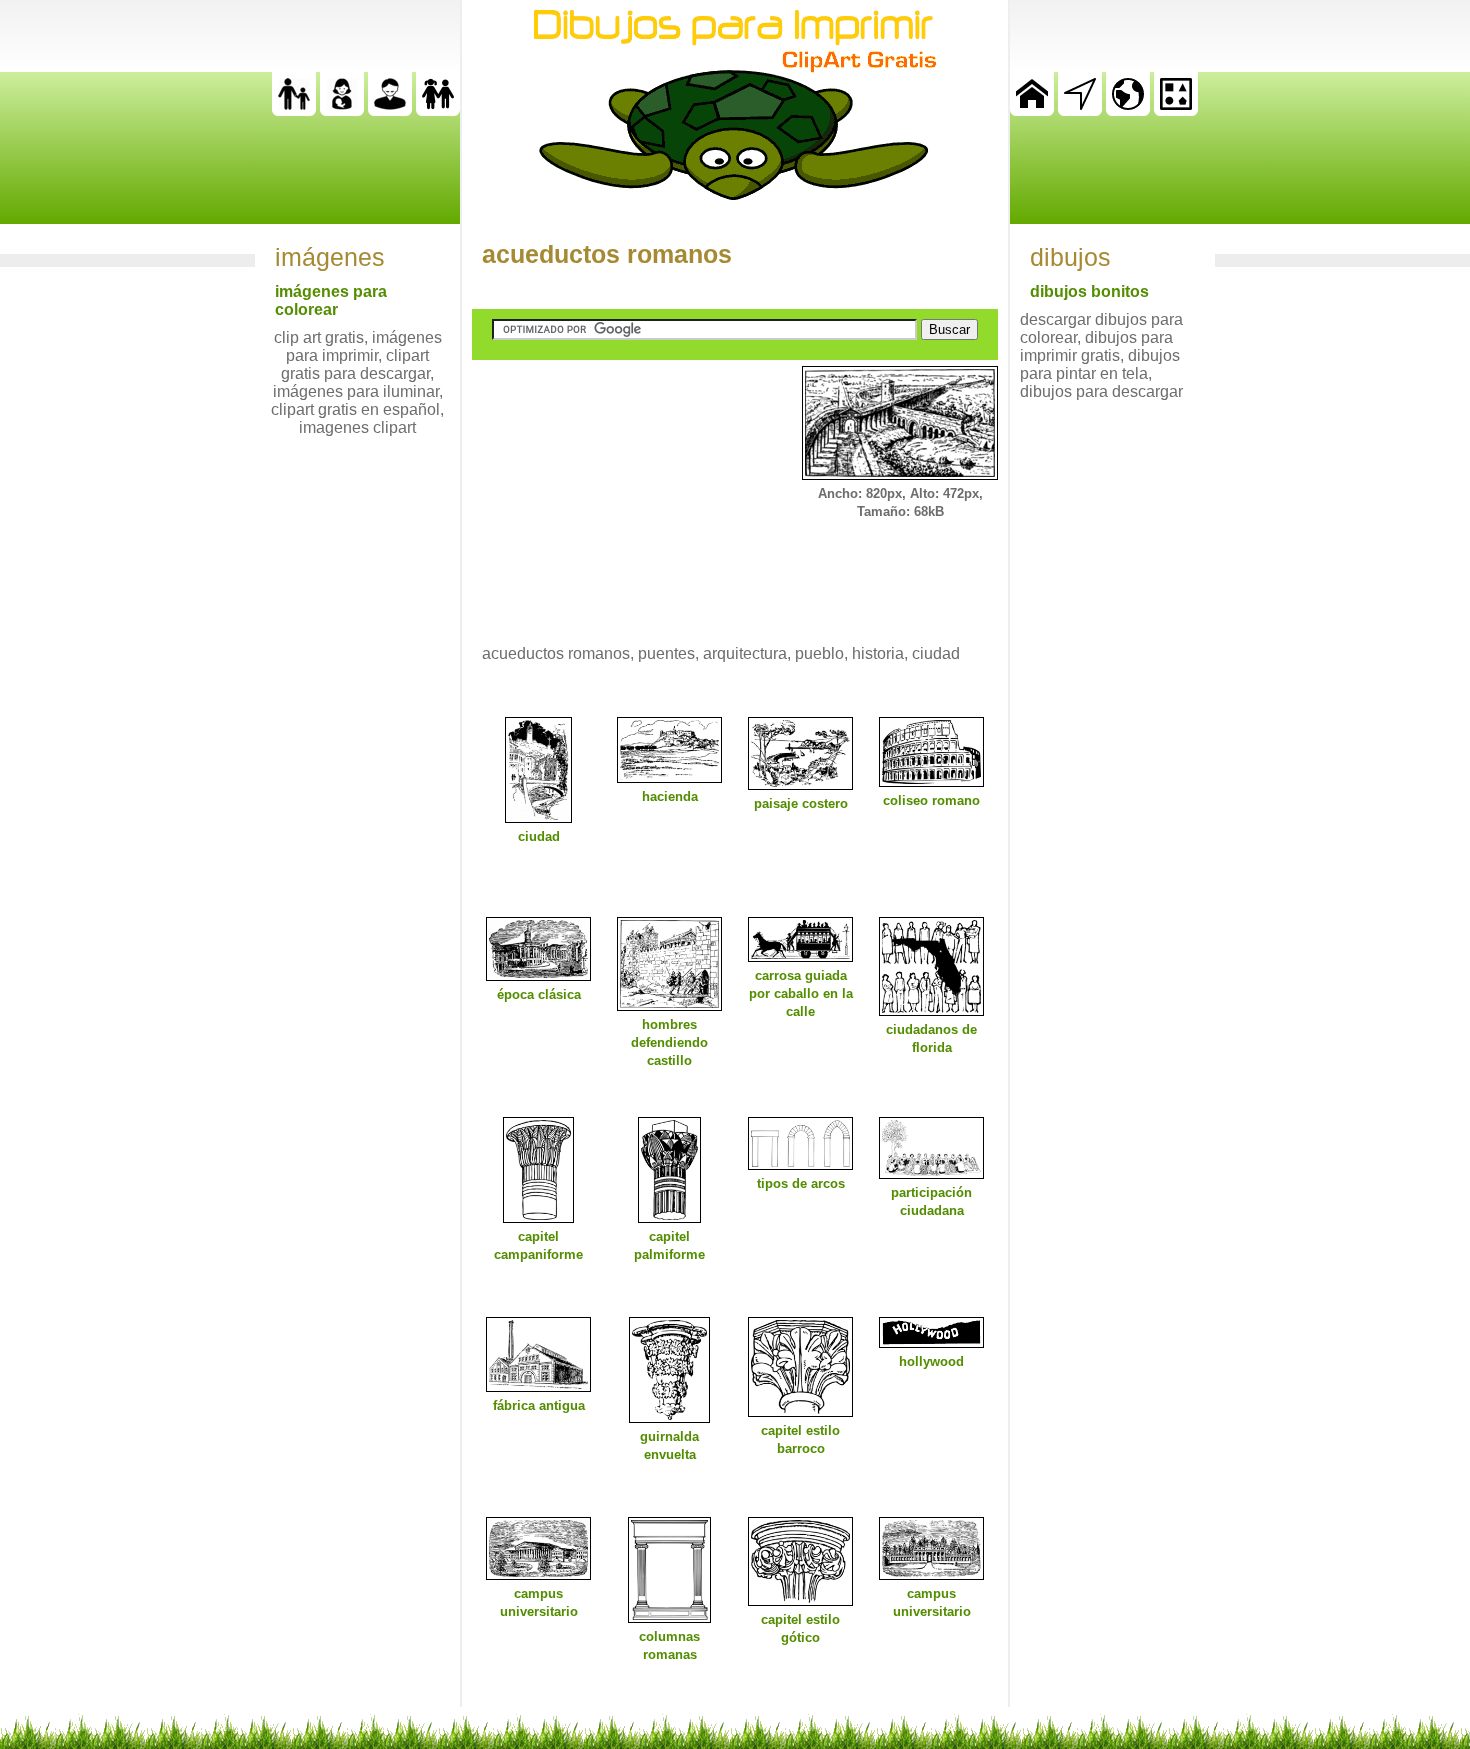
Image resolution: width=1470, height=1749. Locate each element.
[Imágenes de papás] (390, 110)
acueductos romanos (607, 254)
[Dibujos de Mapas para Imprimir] (1128, 110)
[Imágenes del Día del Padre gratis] (294, 110)
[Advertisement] (622, 491)
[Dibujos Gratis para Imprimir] (1032, 110)
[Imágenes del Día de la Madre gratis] (342, 110)
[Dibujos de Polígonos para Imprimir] (1176, 110)
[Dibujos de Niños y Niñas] (438, 110)
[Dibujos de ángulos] (1080, 110)
